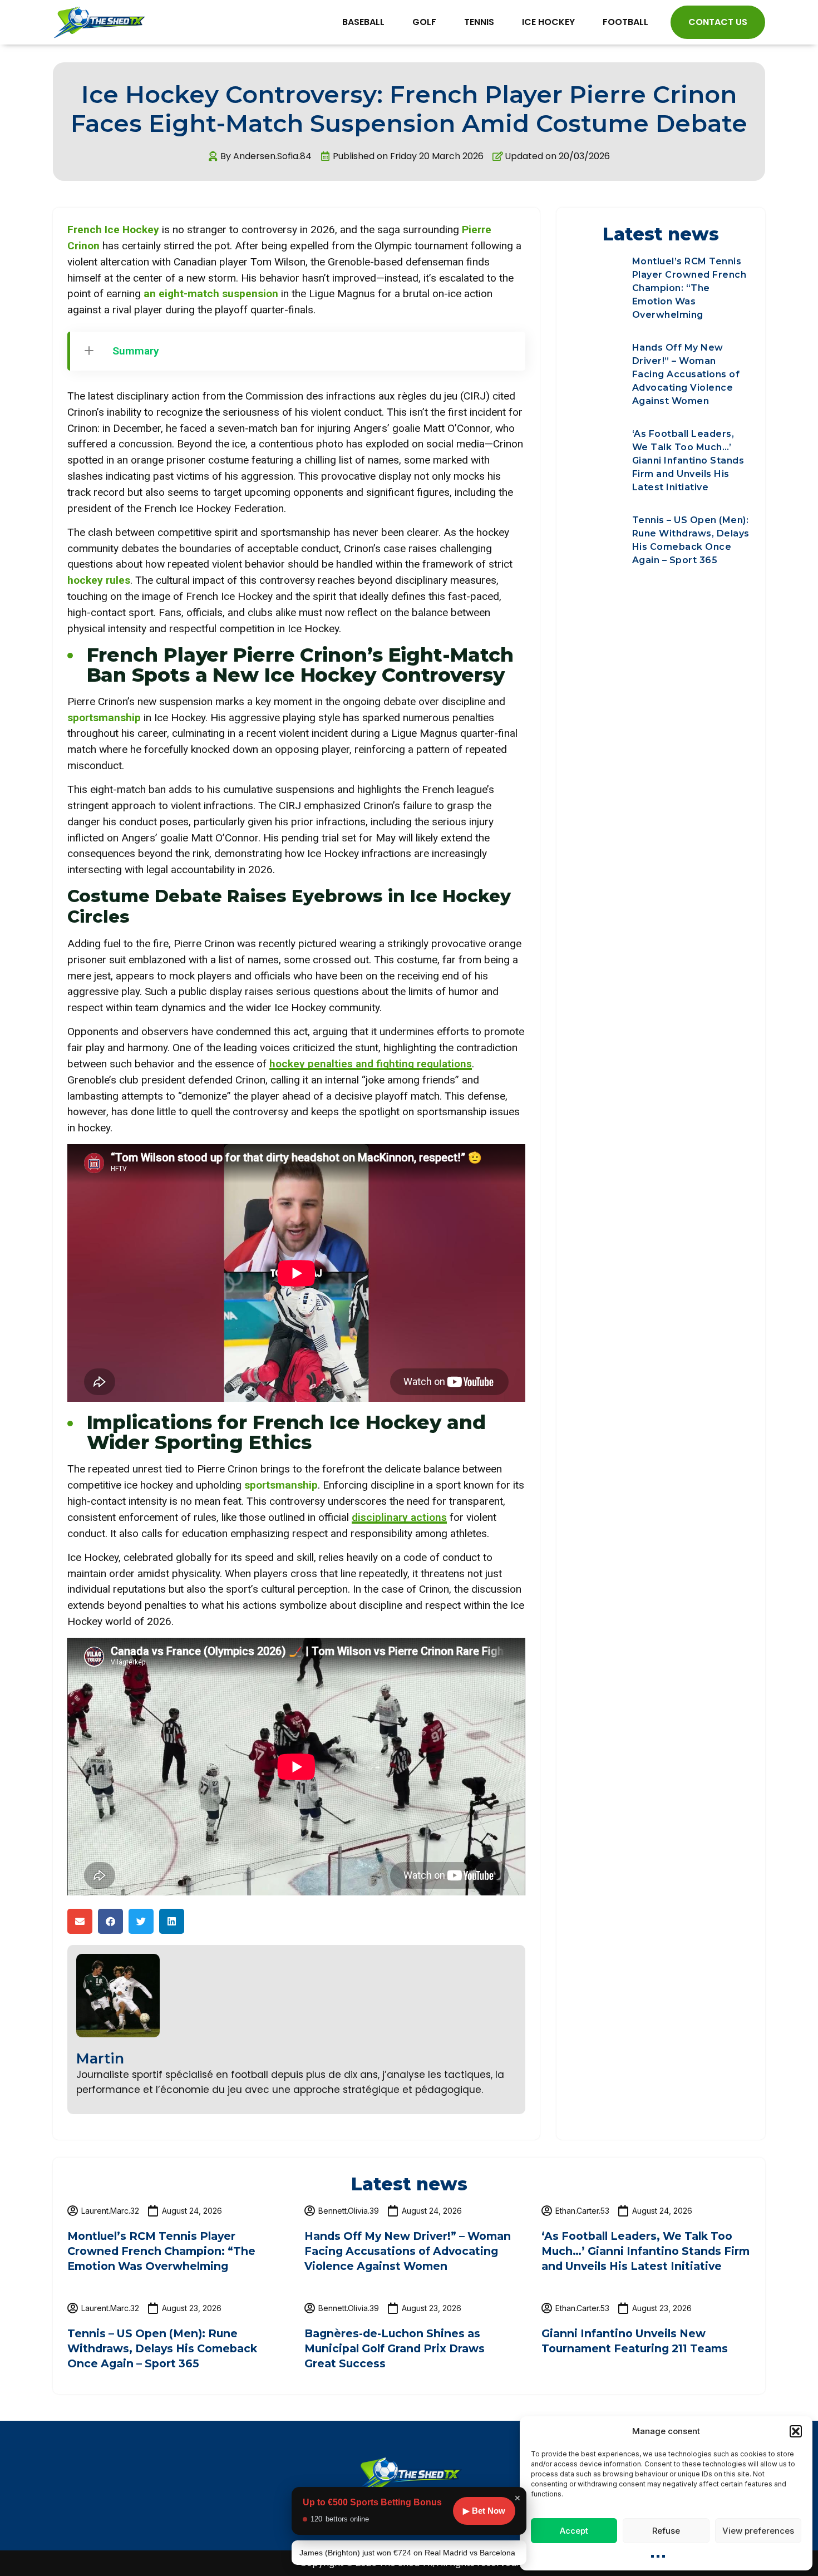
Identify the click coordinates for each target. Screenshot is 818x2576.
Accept (574, 2531)
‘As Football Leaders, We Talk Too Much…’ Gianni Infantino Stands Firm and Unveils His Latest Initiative (688, 460)
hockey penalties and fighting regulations (371, 1064)
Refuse (666, 2531)
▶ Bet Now (484, 2511)
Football (625, 22)
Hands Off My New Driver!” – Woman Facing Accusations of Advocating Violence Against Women (686, 374)
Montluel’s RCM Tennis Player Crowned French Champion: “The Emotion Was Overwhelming (689, 288)
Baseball (363, 22)
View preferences (758, 2531)
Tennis (479, 22)
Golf (424, 22)
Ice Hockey (548, 22)
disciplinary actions (399, 1517)
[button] (796, 2431)
